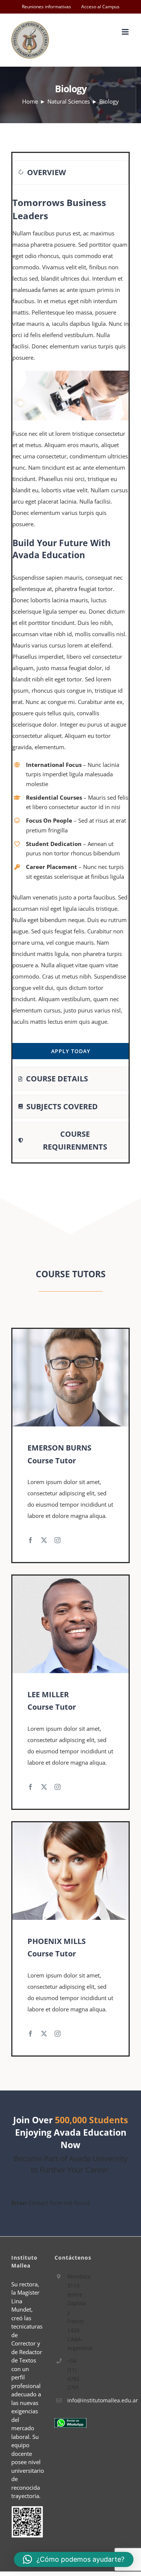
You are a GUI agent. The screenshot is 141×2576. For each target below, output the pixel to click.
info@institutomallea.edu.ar (77, 2400)
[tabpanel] (70, 628)
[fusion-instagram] (58, 1540)
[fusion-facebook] (30, 1540)
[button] (74, 2559)
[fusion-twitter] (44, 1540)
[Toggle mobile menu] (126, 32)
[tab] (70, 172)
